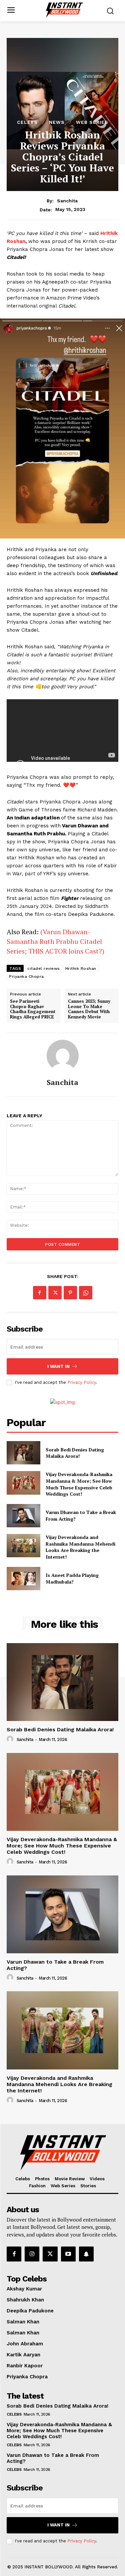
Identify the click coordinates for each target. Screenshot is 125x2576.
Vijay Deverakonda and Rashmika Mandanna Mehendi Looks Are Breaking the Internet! (80, 1547)
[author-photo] (11, 1739)
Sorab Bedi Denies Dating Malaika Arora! (75, 1453)
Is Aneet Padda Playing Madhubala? (72, 1578)
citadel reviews (44, 968)
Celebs (27, 122)
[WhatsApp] (86, 1293)
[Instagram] (32, 2254)
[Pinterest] (70, 1293)
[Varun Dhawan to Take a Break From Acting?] (23, 1516)
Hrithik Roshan (81, 968)
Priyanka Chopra (26, 976)
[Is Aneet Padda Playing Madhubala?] (23, 1579)
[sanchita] (63, 1056)
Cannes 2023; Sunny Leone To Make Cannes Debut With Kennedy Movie (89, 1009)
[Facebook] (40, 1293)
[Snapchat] (86, 2254)
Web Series (92, 122)
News (57, 122)
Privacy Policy (82, 1382)
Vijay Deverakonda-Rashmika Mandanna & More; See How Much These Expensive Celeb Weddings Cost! (79, 1484)
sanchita (67, 201)
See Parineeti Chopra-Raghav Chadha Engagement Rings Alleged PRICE (33, 1009)
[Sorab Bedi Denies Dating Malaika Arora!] (23, 1453)
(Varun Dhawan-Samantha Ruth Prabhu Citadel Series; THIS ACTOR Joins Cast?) (55, 941)
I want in (58, 1366)
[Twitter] (55, 1293)
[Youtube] (68, 2254)
